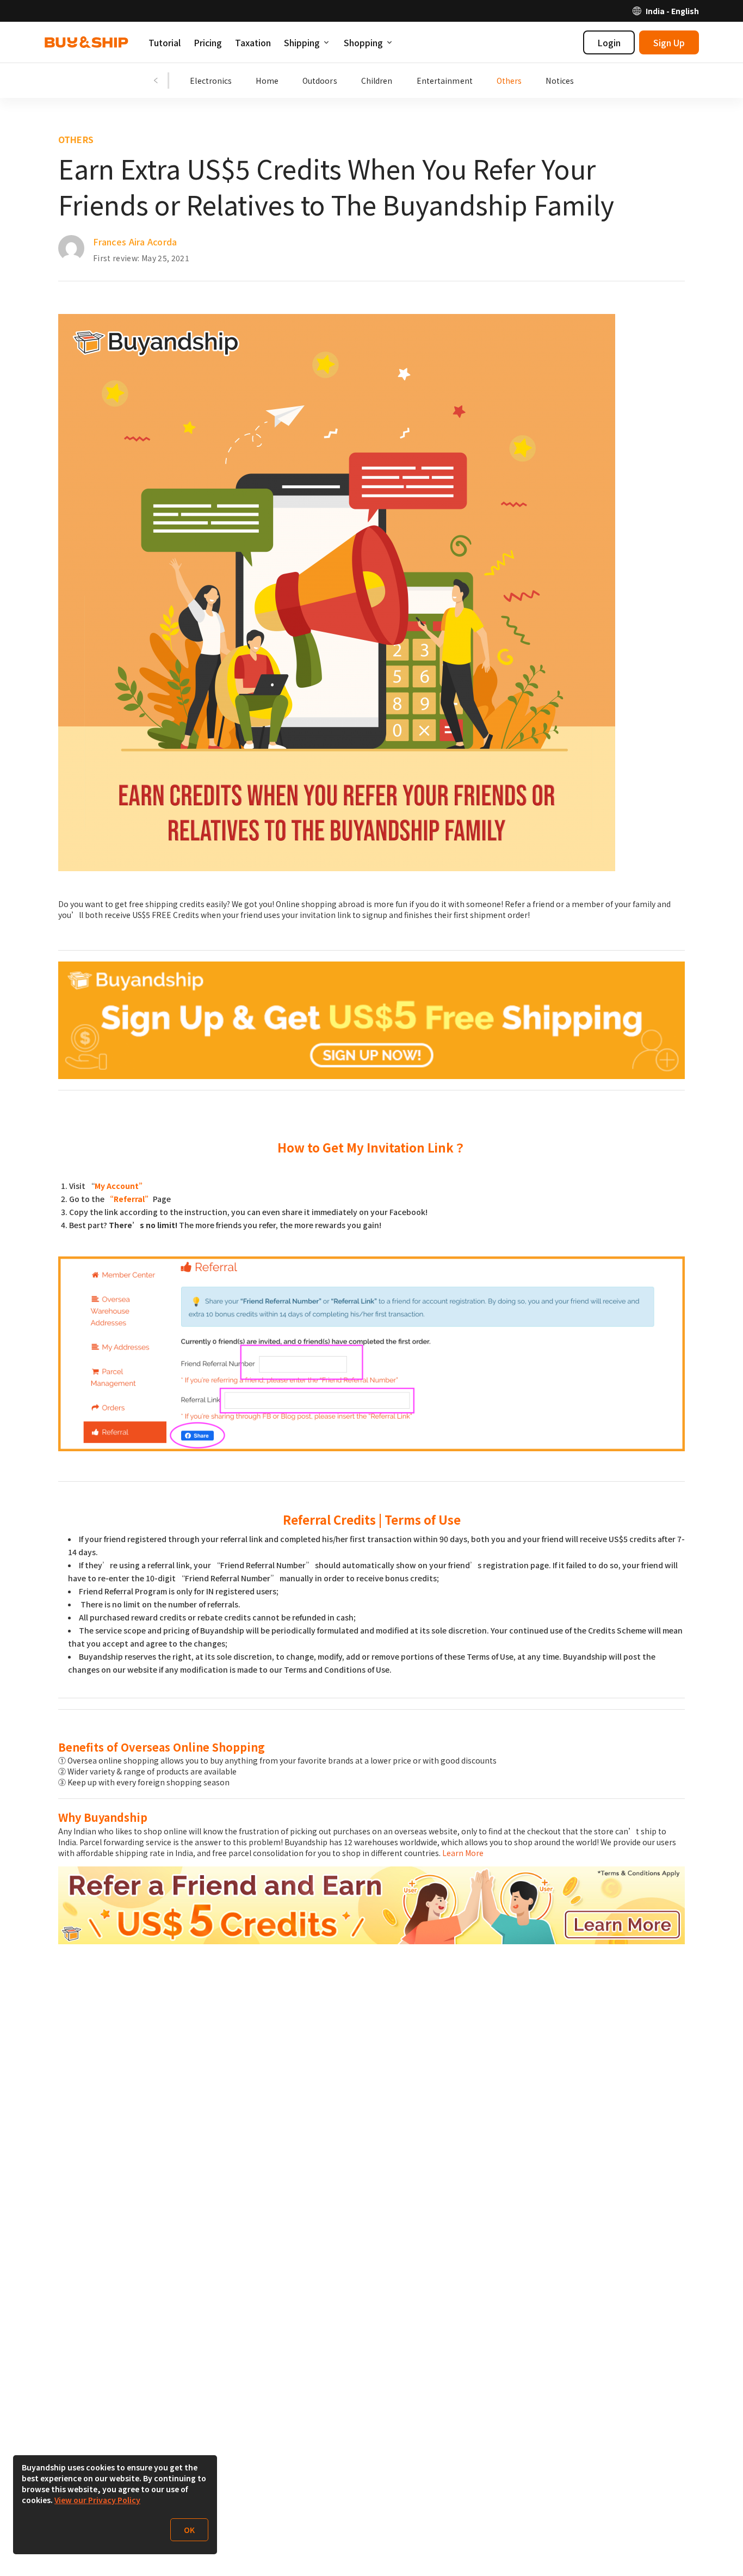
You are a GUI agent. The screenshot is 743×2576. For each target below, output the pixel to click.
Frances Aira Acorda (135, 242)
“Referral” (129, 1199)
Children (377, 81)
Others (509, 81)
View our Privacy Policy (97, 2500)
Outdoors (320, 81)
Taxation (253, 42)
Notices (560, 81)
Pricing (208, 42)
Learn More (463, 1853)
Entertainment (445, 81)
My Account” (121, 1186)
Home (267, 81)
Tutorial (165, 42)
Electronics (211, 81)
